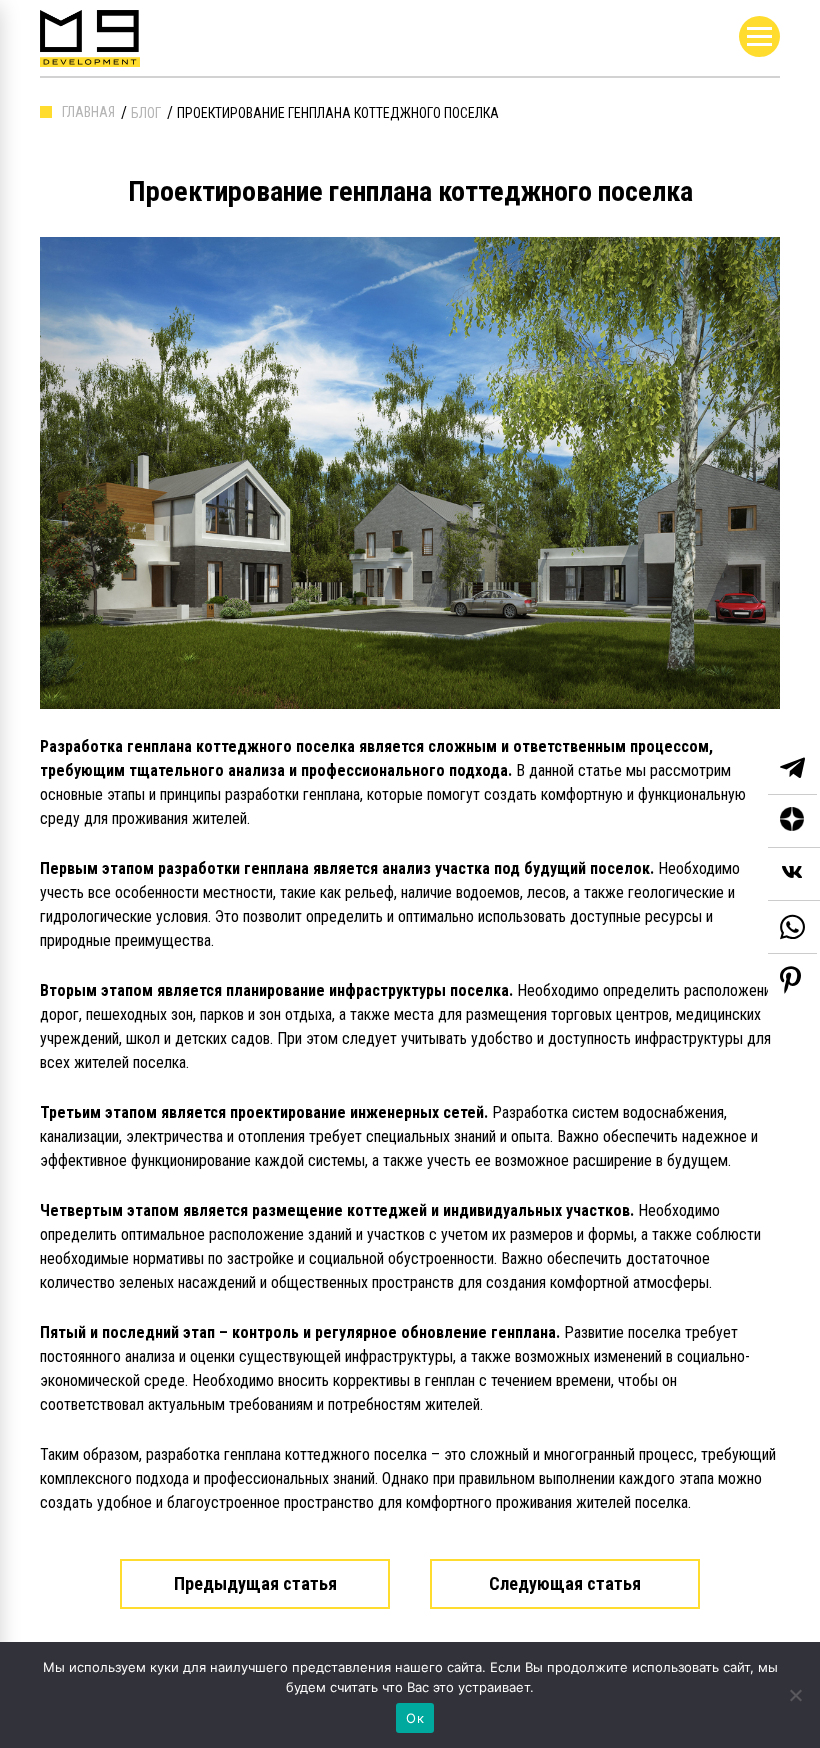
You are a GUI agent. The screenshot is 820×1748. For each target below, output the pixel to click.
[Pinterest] (790, 980)
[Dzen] (794, 821)
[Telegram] (792, 768)
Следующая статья (565, 1583)
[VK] (794, 874)
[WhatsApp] (792, 927)
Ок (415, 1718)
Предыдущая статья (255, 1583)
